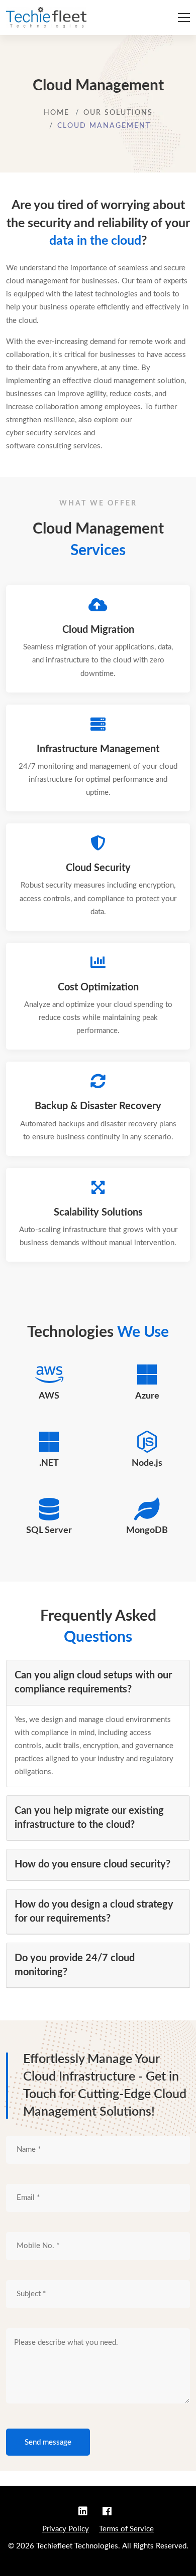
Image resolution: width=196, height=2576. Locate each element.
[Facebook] (107, 2512)
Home (57, 113)
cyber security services (44, 433)
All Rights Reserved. (155, 2546)
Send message (48, 2442)
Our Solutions (118, 113)
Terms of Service (126, 2529)
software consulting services (53, 446)
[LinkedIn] (86, 2512)
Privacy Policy (66, 2529)
